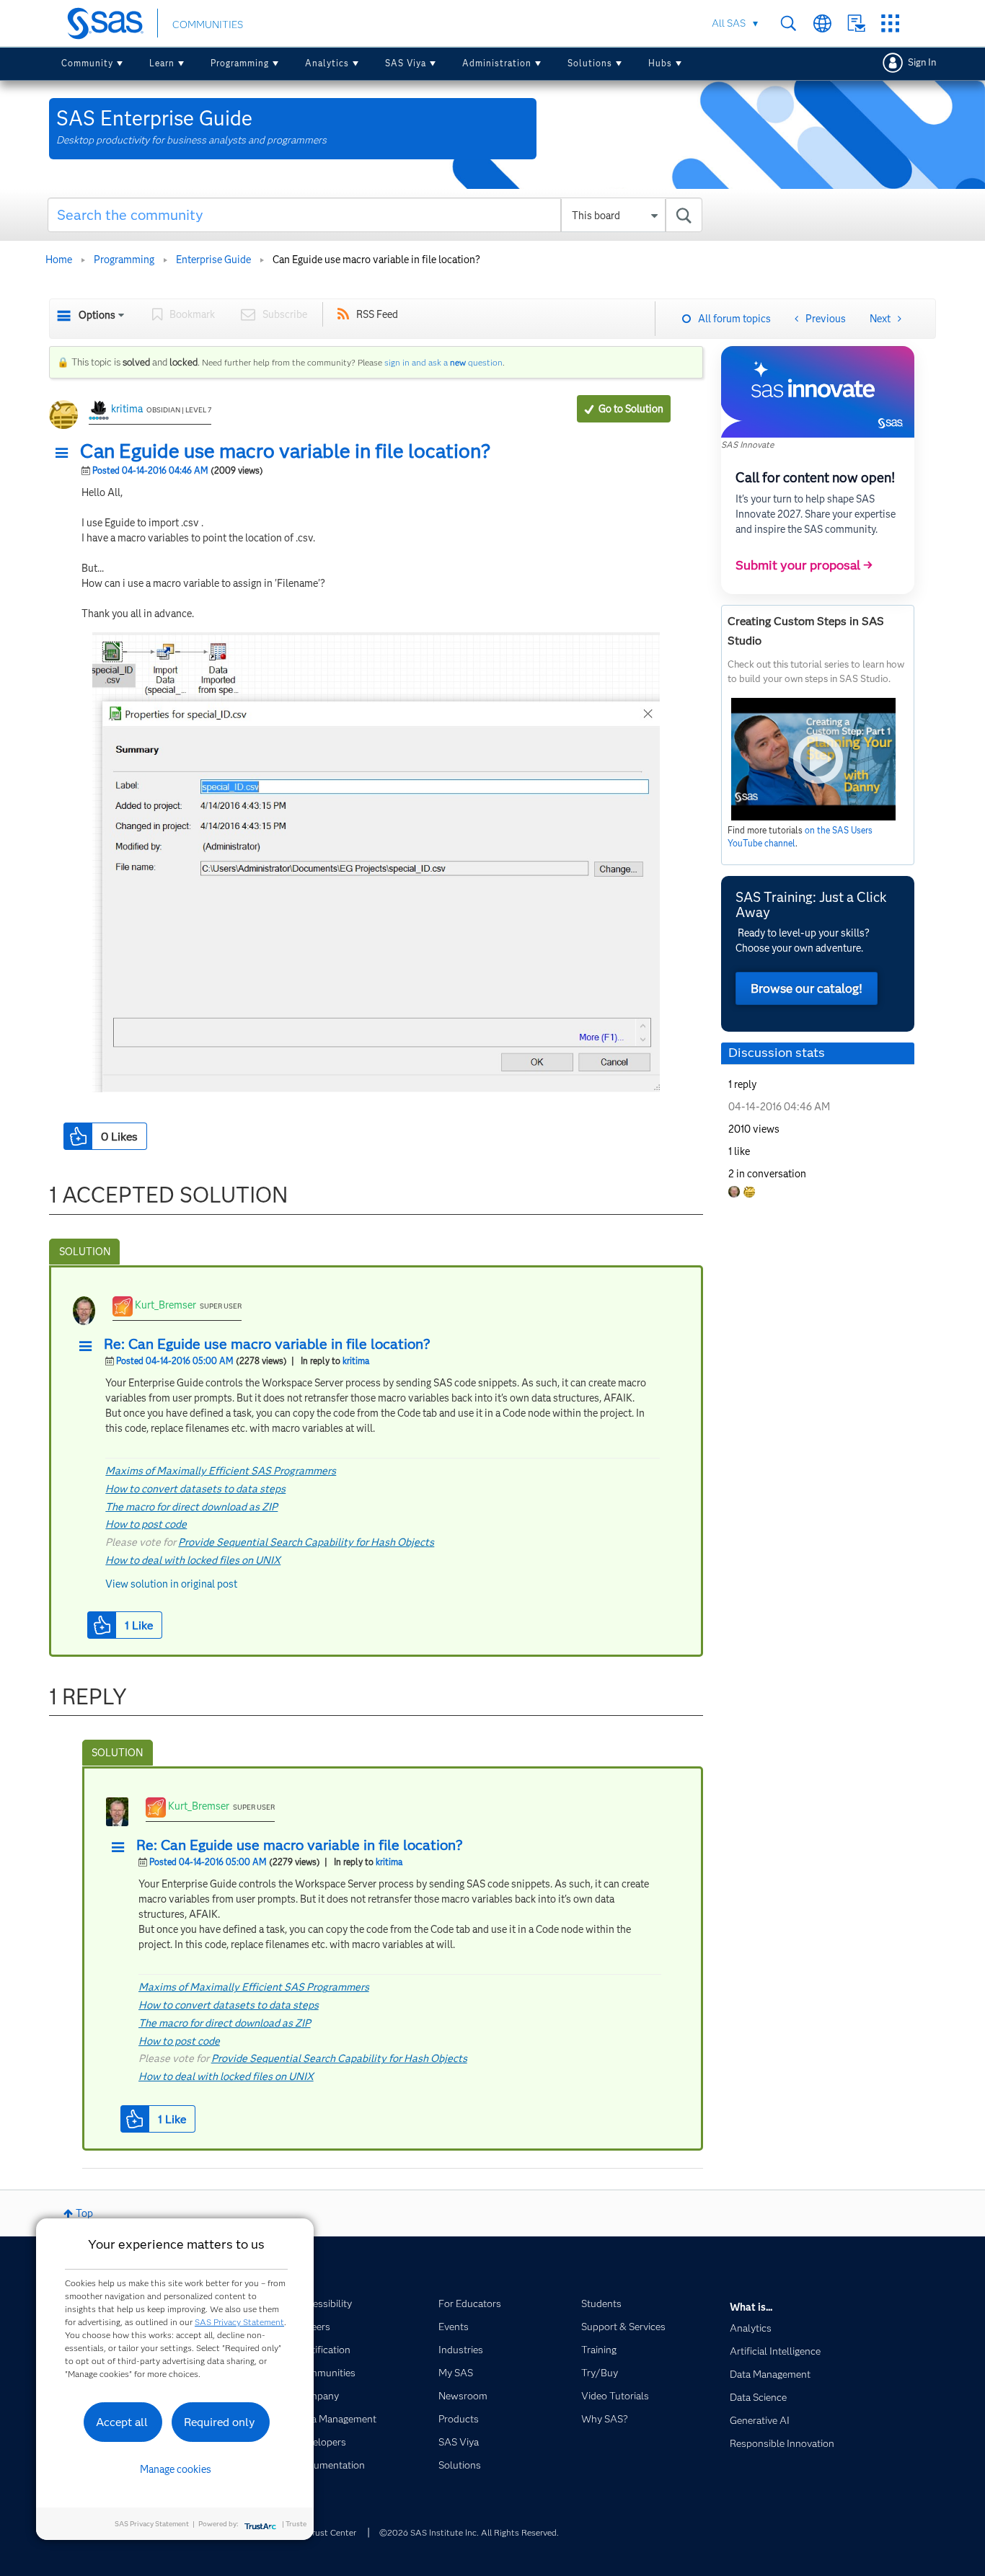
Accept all (122, 2422)
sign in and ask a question (443, 362)
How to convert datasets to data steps (195, 1489)
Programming (240, 63)
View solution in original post (171, 1584)
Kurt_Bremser (165, 1305)
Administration (497, 63)
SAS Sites (890, 23)
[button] (66, 453)
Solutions (590, 63)
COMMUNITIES (208, 25)
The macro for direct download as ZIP (191, 1507)
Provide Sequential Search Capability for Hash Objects (306, 1542)
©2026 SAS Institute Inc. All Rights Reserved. (469, 2532)
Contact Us (856, 23)
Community (87, 63)
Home (59, 260)
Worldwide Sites (822, 23)
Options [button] (97, 315)
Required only (220, 2422)
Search (789, 23)
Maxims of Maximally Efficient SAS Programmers (221, 1471)
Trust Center (332, 2532)
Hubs (660, 63)
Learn (162, 63)
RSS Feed (377, 314)
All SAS (729, 23)
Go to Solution (631, 409)
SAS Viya (406, 63)
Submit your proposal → (804, 565)
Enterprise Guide (213, 260)
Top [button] (84, 2213)
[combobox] (375, 215)
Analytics (327, 63)
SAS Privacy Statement (239, 2322)
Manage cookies (176, 2469)
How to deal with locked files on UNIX (193, 1560)
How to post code (146, 1524)
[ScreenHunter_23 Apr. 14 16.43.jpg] (376, 862)
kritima (127, 409)
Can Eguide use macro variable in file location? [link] (376, 260)
